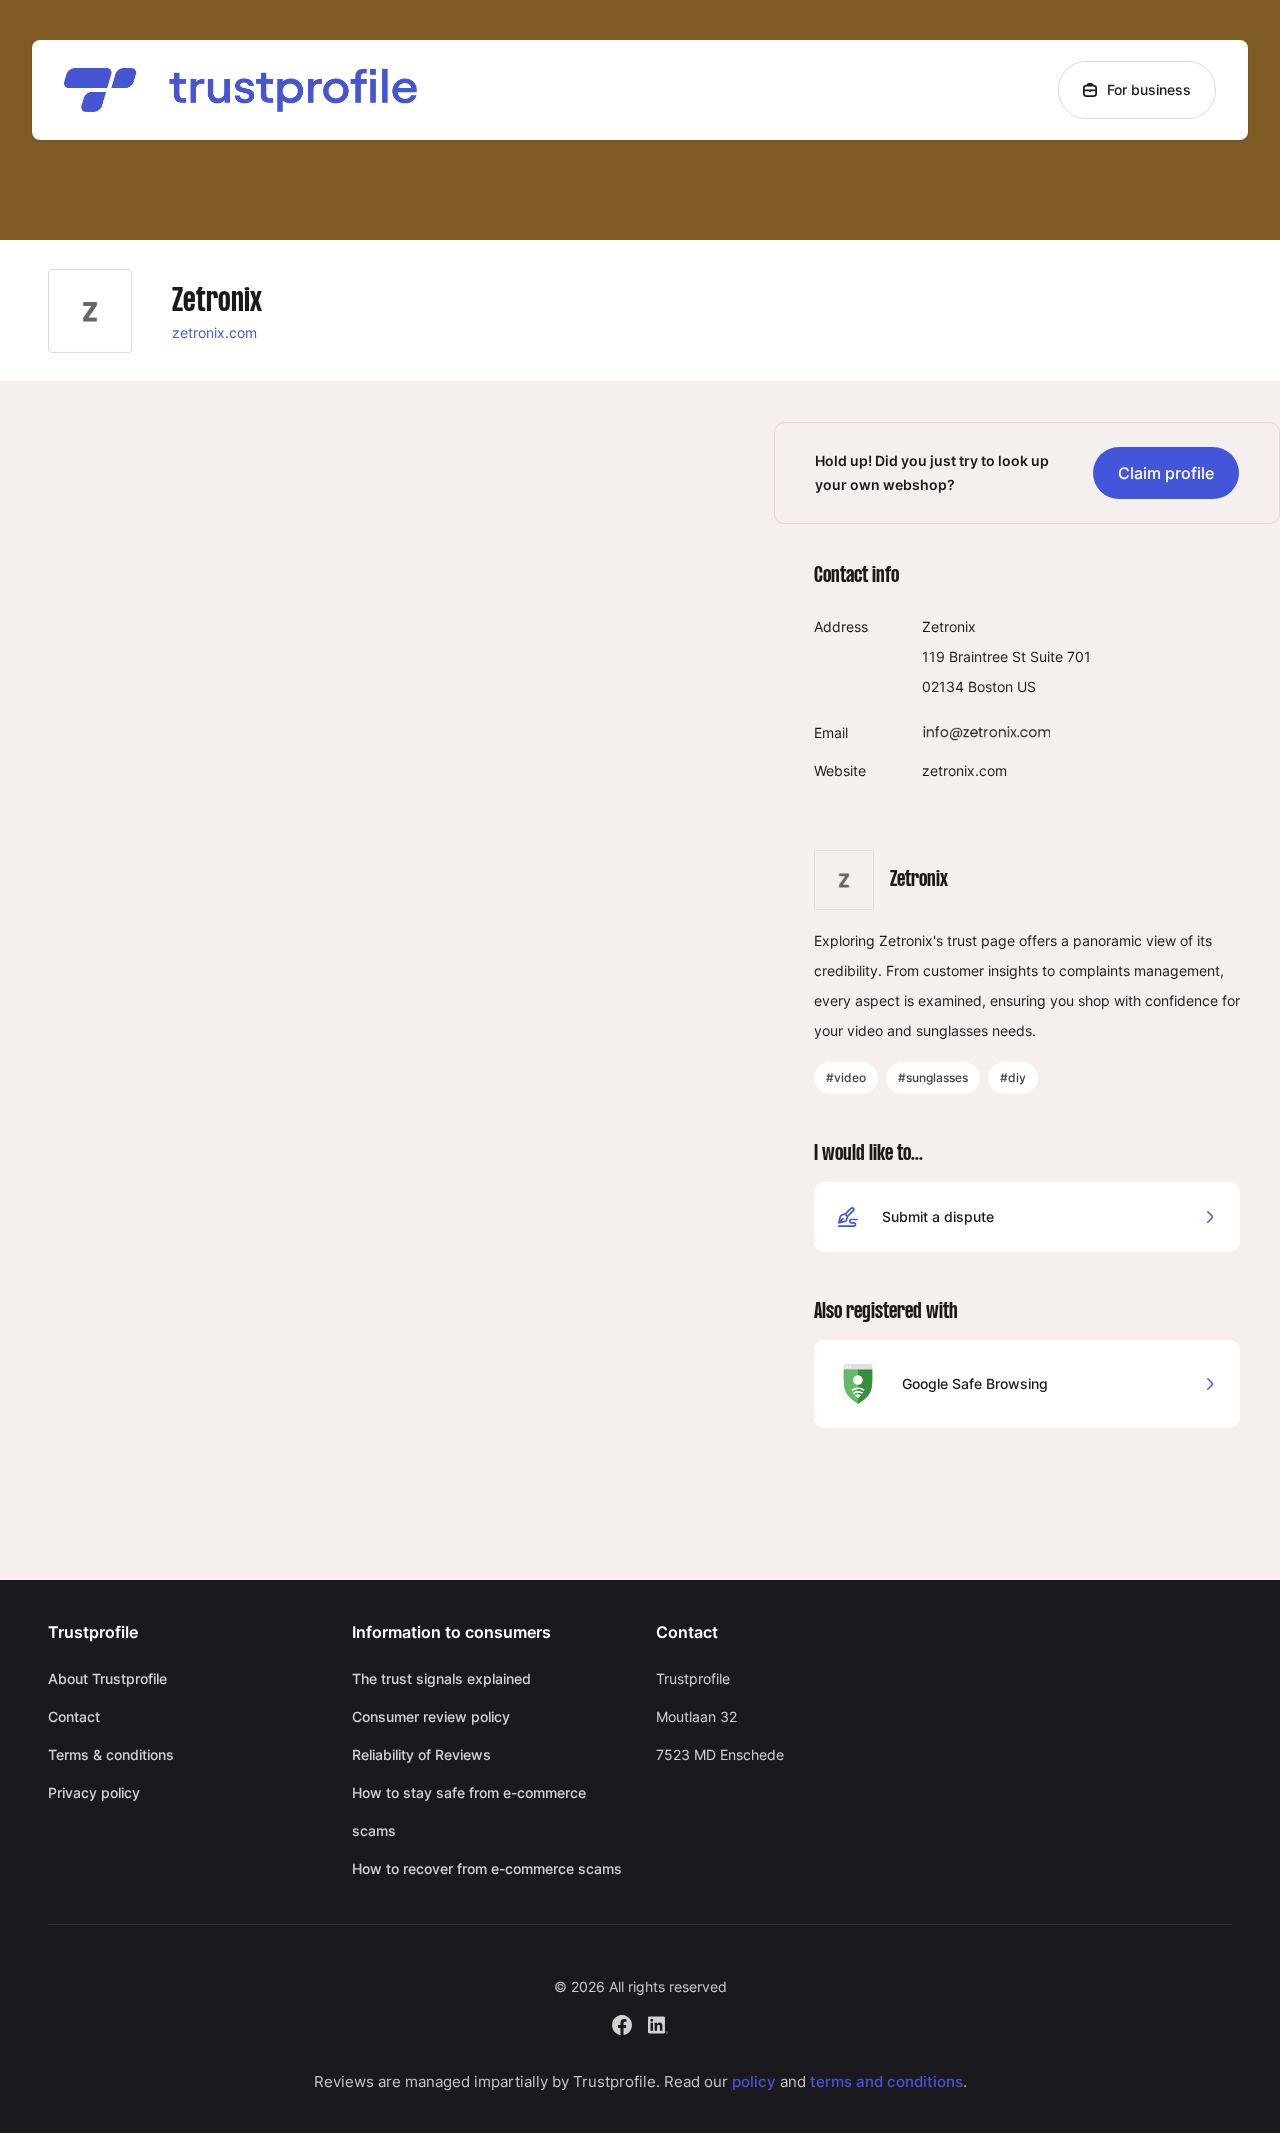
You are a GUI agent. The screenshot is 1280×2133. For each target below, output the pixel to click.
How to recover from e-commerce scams (487, 1868)
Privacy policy (94, 1792)
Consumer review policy (431, 1716)
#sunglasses (933, 1077)
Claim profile (1166, 473)
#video (846, 1077)
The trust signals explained (441, 1678)
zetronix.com (214, 332)
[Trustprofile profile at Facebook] (622, 2022)
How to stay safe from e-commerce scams (469, 1811)
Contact (74, 1716)
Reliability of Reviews (421, 1754)
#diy (1013, 1077)
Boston (990, 686)
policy (754, 2081)
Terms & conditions (111, 1754)
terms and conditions (886, 2081)
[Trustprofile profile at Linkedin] (658, 2022)
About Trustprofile (107, 1678)
